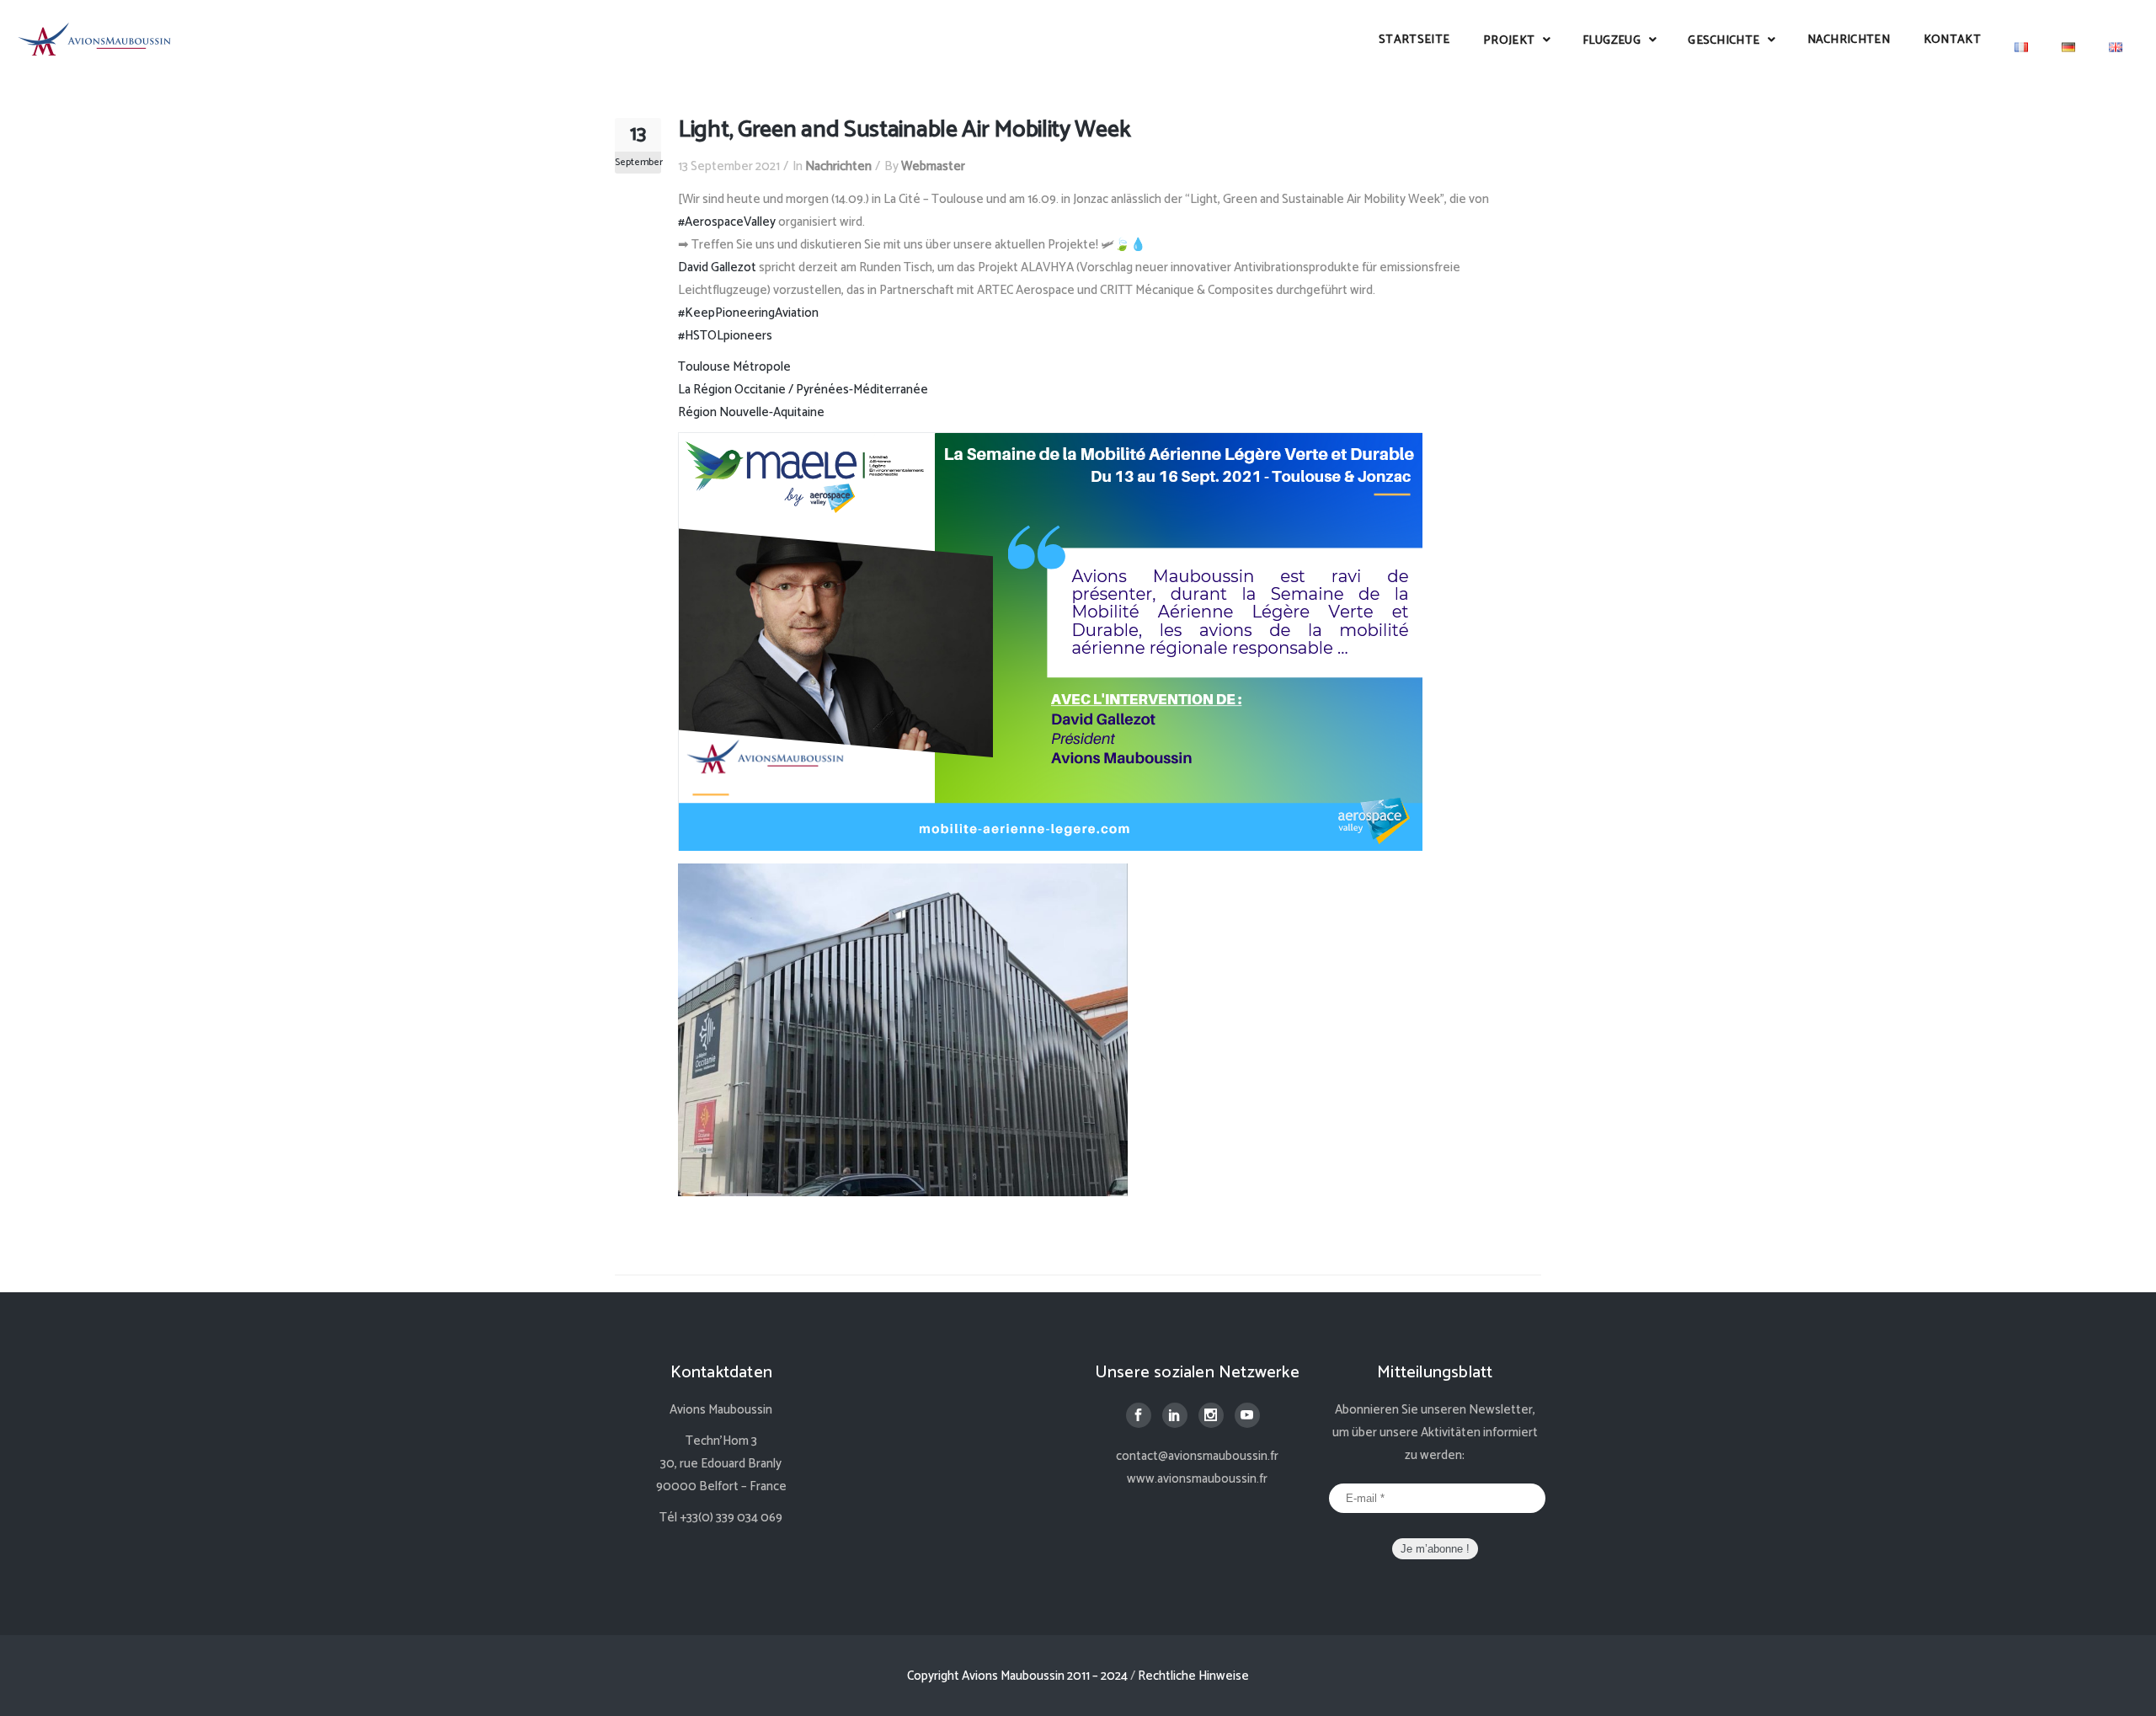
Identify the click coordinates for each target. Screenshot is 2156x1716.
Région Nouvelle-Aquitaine (751, 412)
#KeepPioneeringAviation (748, 313)
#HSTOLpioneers (725, 336)
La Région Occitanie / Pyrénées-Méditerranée (803, 390)
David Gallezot (717, 267)
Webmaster (933, 166)
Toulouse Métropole (734, 367)
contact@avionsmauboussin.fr (1197, 1456)
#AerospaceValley (727, 222)
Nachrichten (838, 166)
